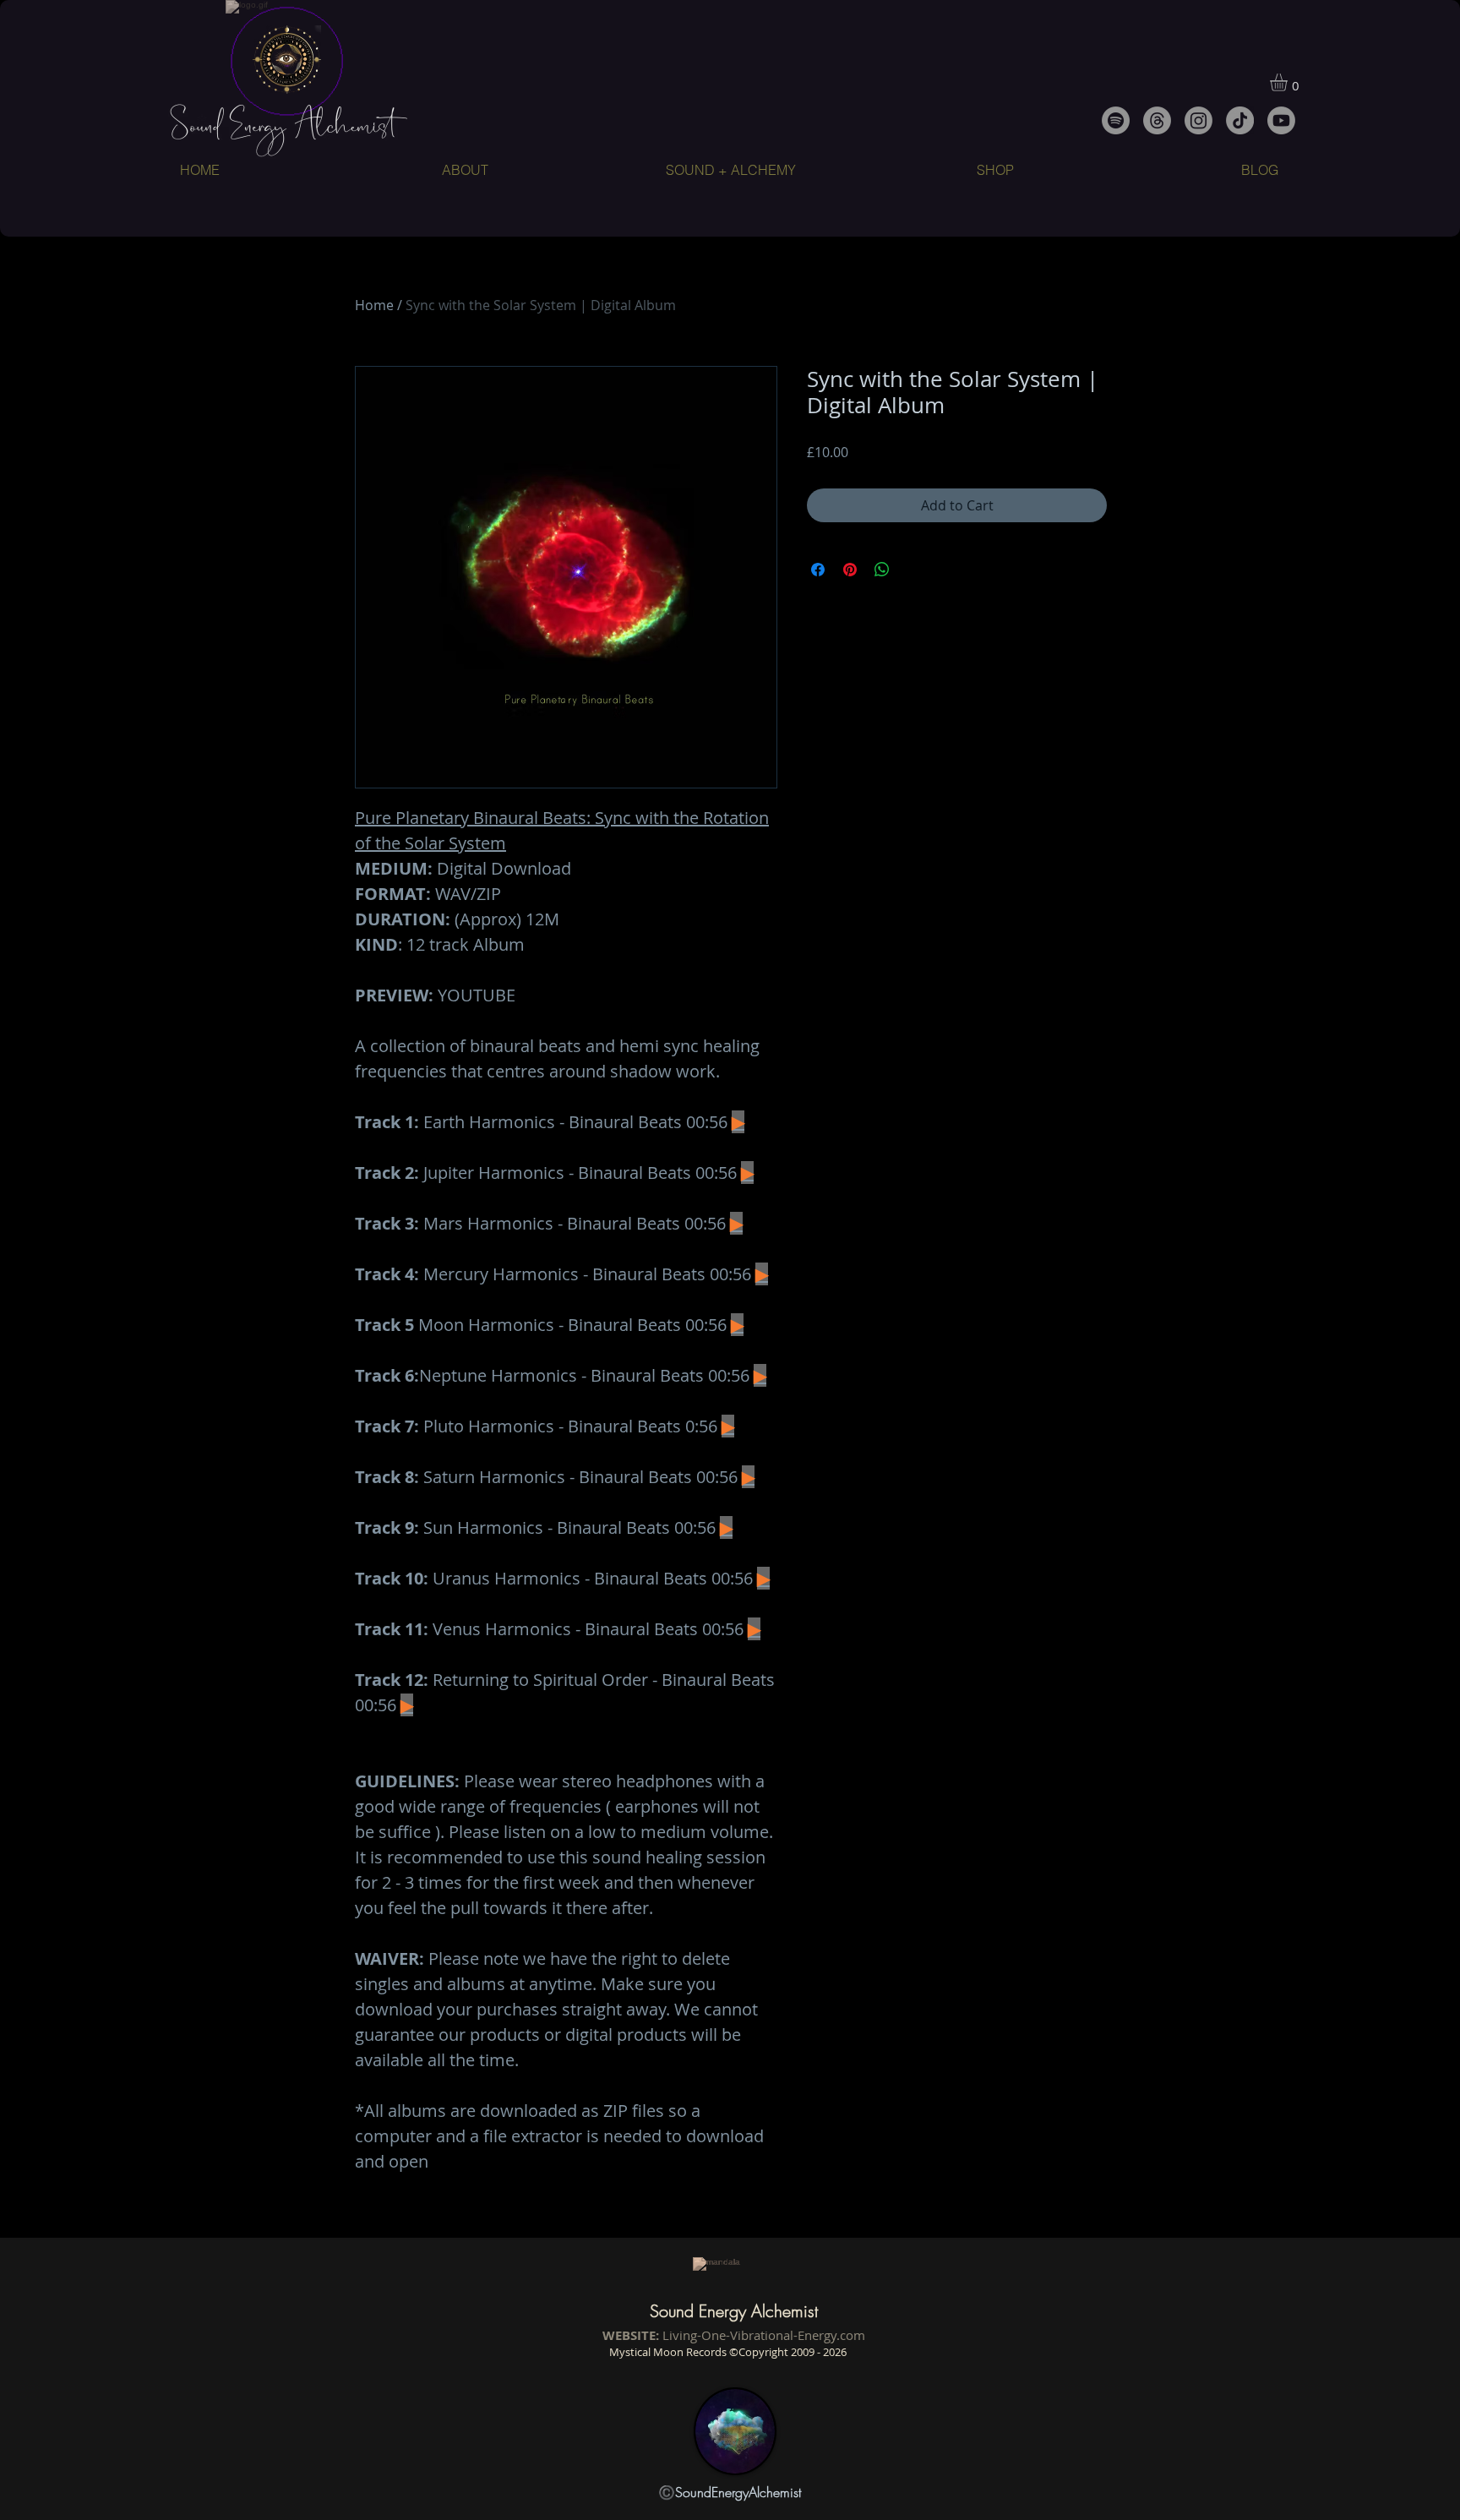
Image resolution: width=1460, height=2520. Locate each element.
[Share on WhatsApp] (882, 570)
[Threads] (1157, 120)
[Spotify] (1116, 120)
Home (374, 305)
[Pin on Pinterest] (850, 570)
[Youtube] (1281, 120)
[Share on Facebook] (818, 570)
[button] (1289, 82)
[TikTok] (1240, 120)
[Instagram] (1199, 120)
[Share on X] (914, 570)
